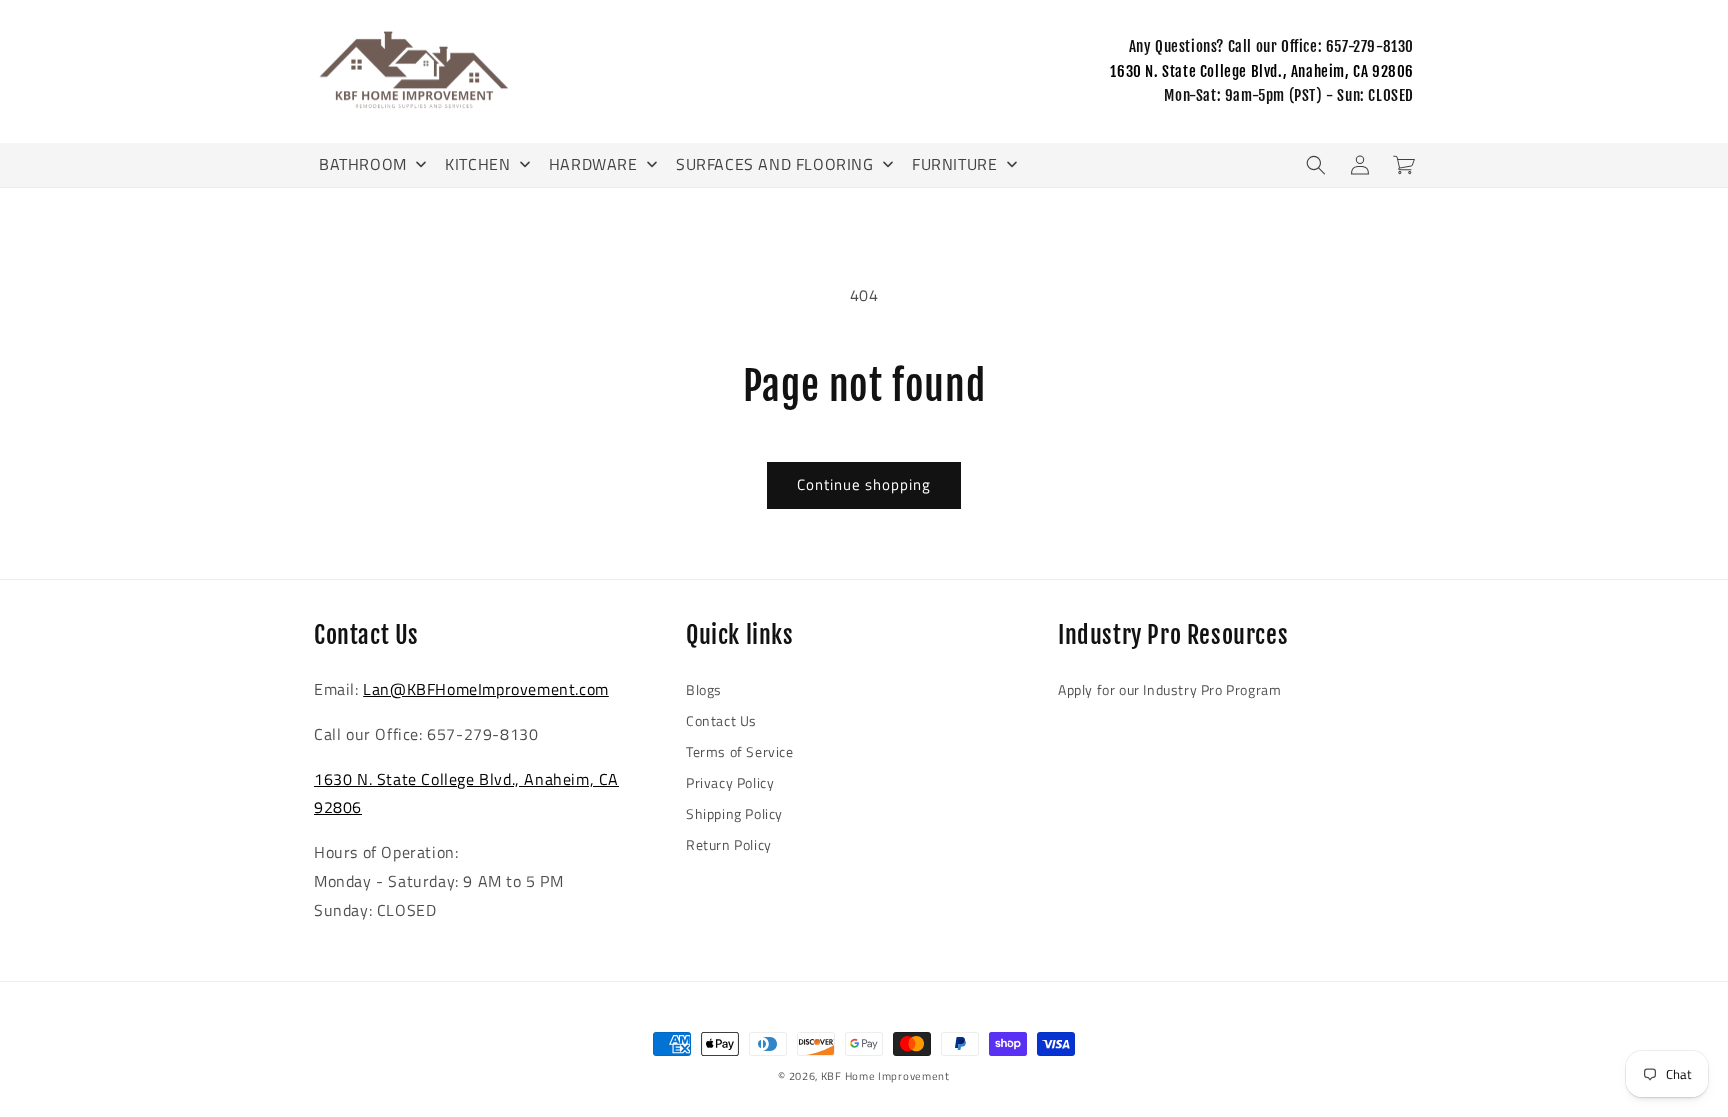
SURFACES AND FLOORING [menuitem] (775, 164)
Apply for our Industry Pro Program (1169, 689)
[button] (1316, 165)
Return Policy (729, 844)
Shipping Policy (734, 813)
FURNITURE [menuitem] (954, 164)
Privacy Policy (730, 782)
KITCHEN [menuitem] (477, 164)
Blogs (704, 689)
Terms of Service (740, 751)
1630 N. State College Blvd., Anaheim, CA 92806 (1262, 71)
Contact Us (721, 720)
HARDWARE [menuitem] (593, 164)
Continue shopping (864, 484)
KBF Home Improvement (885, 1076)
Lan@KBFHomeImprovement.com (486, 689)
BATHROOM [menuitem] (363, 164)
